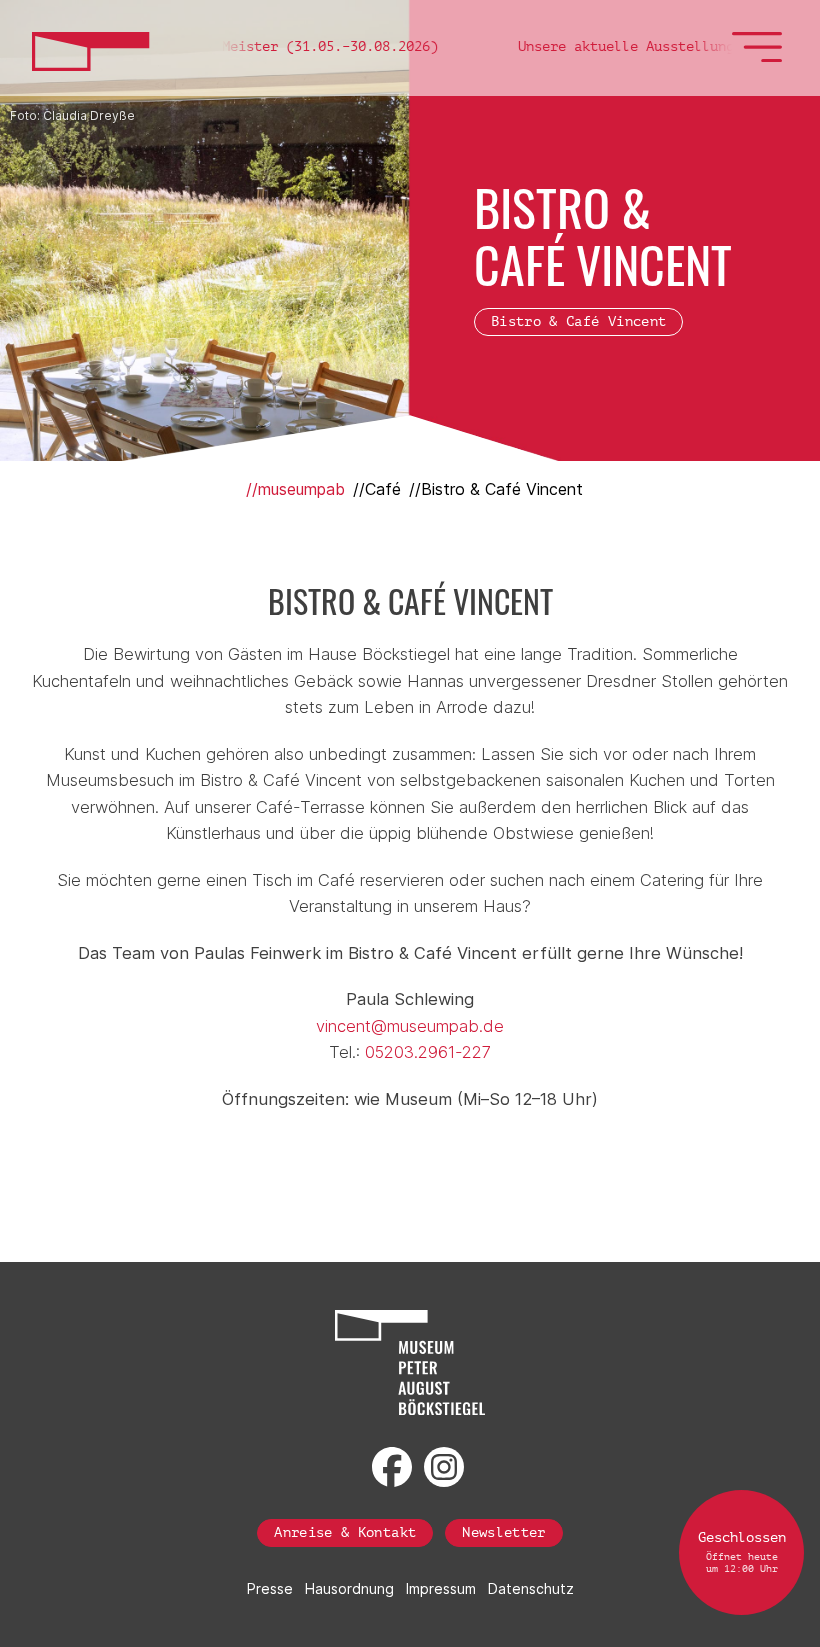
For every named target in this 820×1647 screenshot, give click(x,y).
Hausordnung (349, 1588)
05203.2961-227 (428, 1052)
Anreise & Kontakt (345, 1532)
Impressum (441, 1588)
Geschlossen (742, 1552)
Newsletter (504, 1532)
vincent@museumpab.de (410, 1026)
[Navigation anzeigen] (760, 57)
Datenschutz (531, 1588)
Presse (270, 1588)
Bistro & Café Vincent (578, 321)
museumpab (301, 489)
